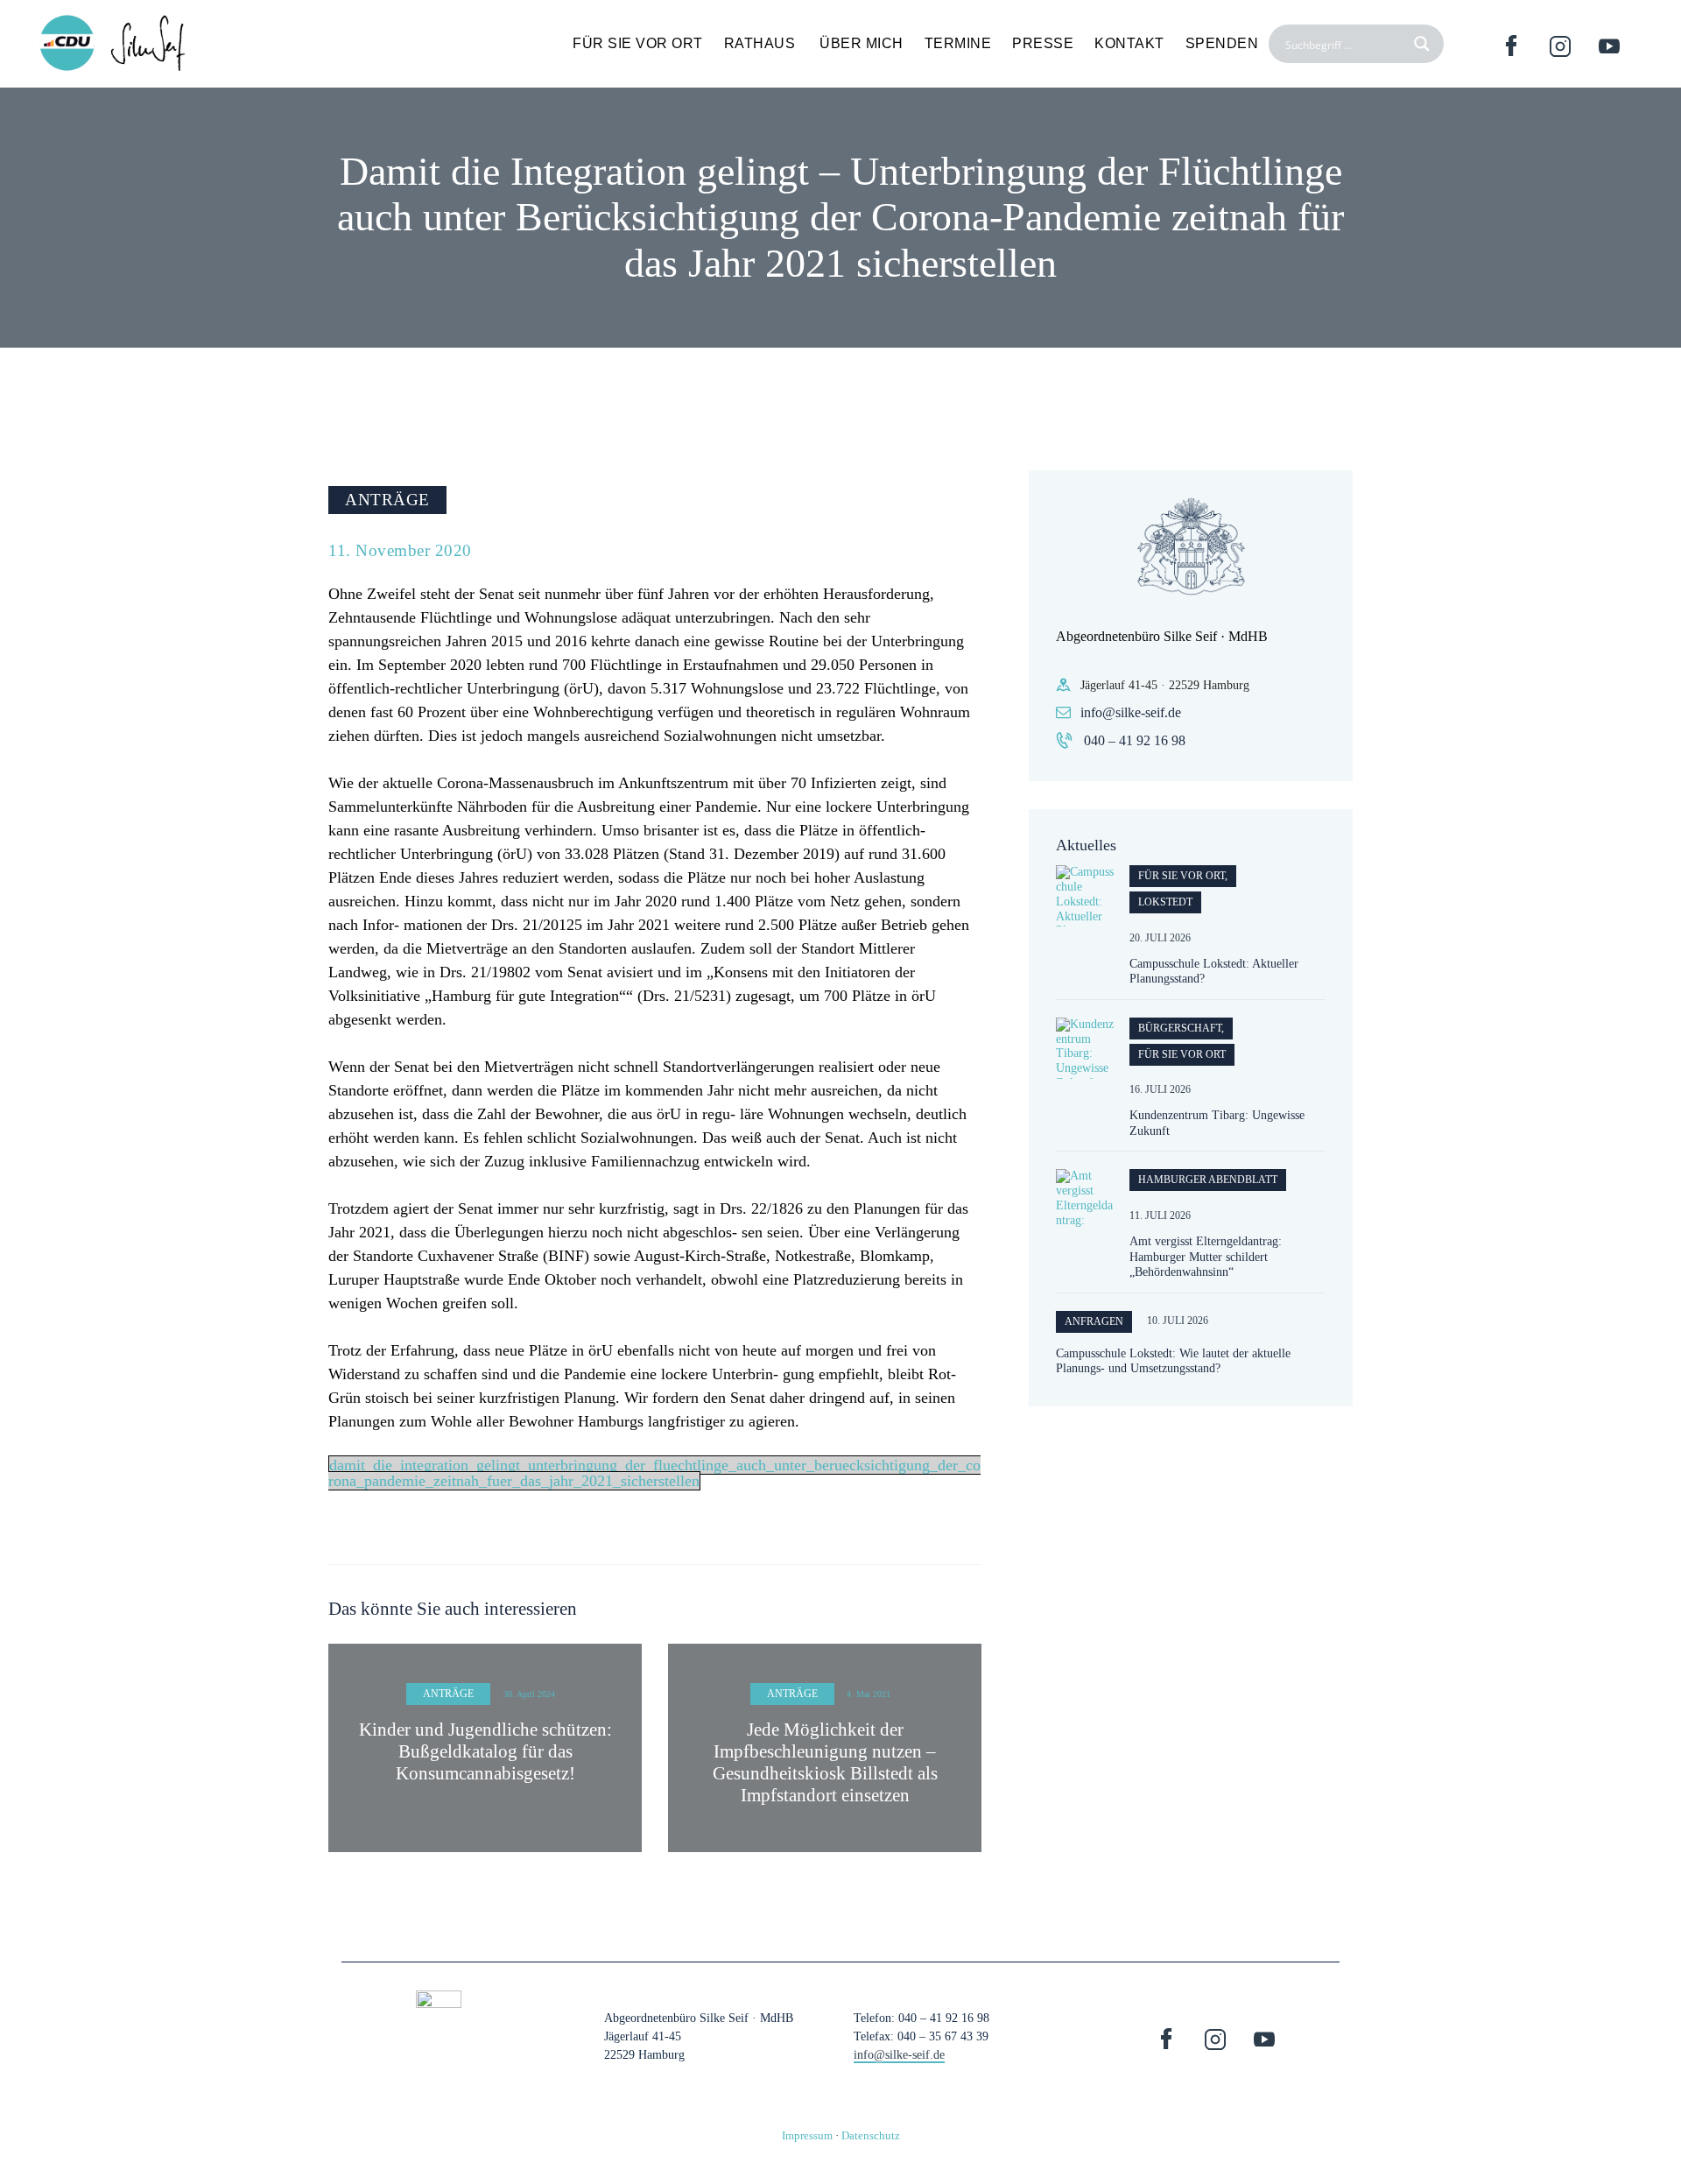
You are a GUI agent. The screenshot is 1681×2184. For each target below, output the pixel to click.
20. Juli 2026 (1160, 938)
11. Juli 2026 (1160, 1215)
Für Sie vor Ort (1182, 1054)
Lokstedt (1165, 902)
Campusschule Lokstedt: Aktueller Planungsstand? (1214, 972)
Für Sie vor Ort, (1183, 876)
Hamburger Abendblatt (1208, 1180)
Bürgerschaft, (1181, 1028)
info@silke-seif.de (1131, 712)
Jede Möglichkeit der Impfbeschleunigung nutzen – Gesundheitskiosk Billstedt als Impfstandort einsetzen (825, 1763)
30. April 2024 (529, 1694)
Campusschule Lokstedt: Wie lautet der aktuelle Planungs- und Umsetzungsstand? (1173, 1361)
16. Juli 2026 (1160, 1089)
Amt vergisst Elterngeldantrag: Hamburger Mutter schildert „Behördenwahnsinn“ (1206, 1257)
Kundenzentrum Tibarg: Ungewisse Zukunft (1217, 1123)
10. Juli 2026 (1178, 1321)
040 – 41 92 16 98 (1135, 740)
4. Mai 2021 (869, 1694)
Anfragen (1094, 1321)
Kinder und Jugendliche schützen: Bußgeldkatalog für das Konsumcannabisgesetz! (485, 1751)
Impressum (807, 2135)
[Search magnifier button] (1424, 44)
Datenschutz (871, 2135)
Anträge (387, 500)
